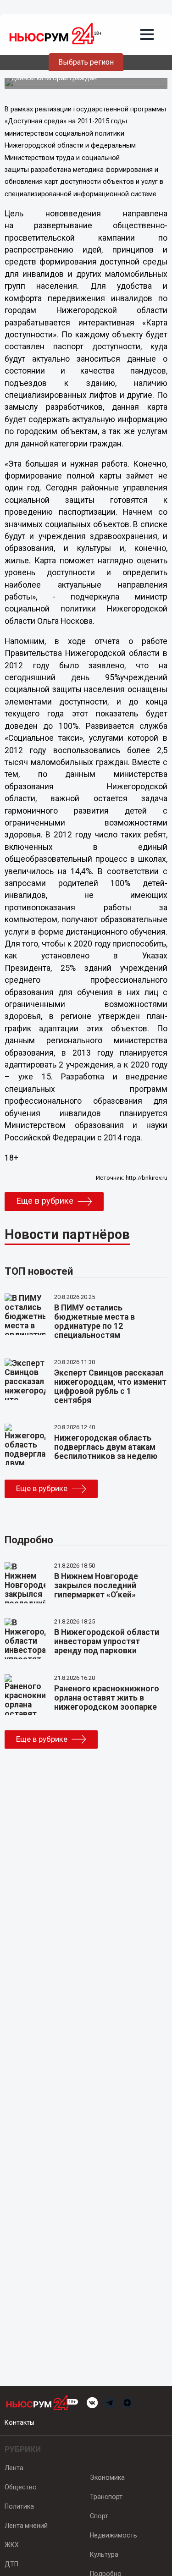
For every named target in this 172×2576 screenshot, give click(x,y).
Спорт (99, 2516)
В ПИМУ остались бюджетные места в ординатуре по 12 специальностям (94, 1321)
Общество (21, 2487)
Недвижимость (114, 2535)
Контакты (19, 2422)
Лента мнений (26, 2526)
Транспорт (106, 2497)
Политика (19, 2506)
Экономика (107, 2477)
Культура (104, 2554)
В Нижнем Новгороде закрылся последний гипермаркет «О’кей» (96, 1585)
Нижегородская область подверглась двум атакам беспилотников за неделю (106, 1447)
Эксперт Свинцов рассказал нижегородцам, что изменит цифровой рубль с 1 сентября (110, 1387)
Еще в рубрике (45, 1201)
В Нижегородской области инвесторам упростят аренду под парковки (107, 1641)
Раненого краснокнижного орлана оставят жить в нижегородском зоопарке (107, 1698)
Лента (14, 2468)
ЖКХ (12, 2545)
